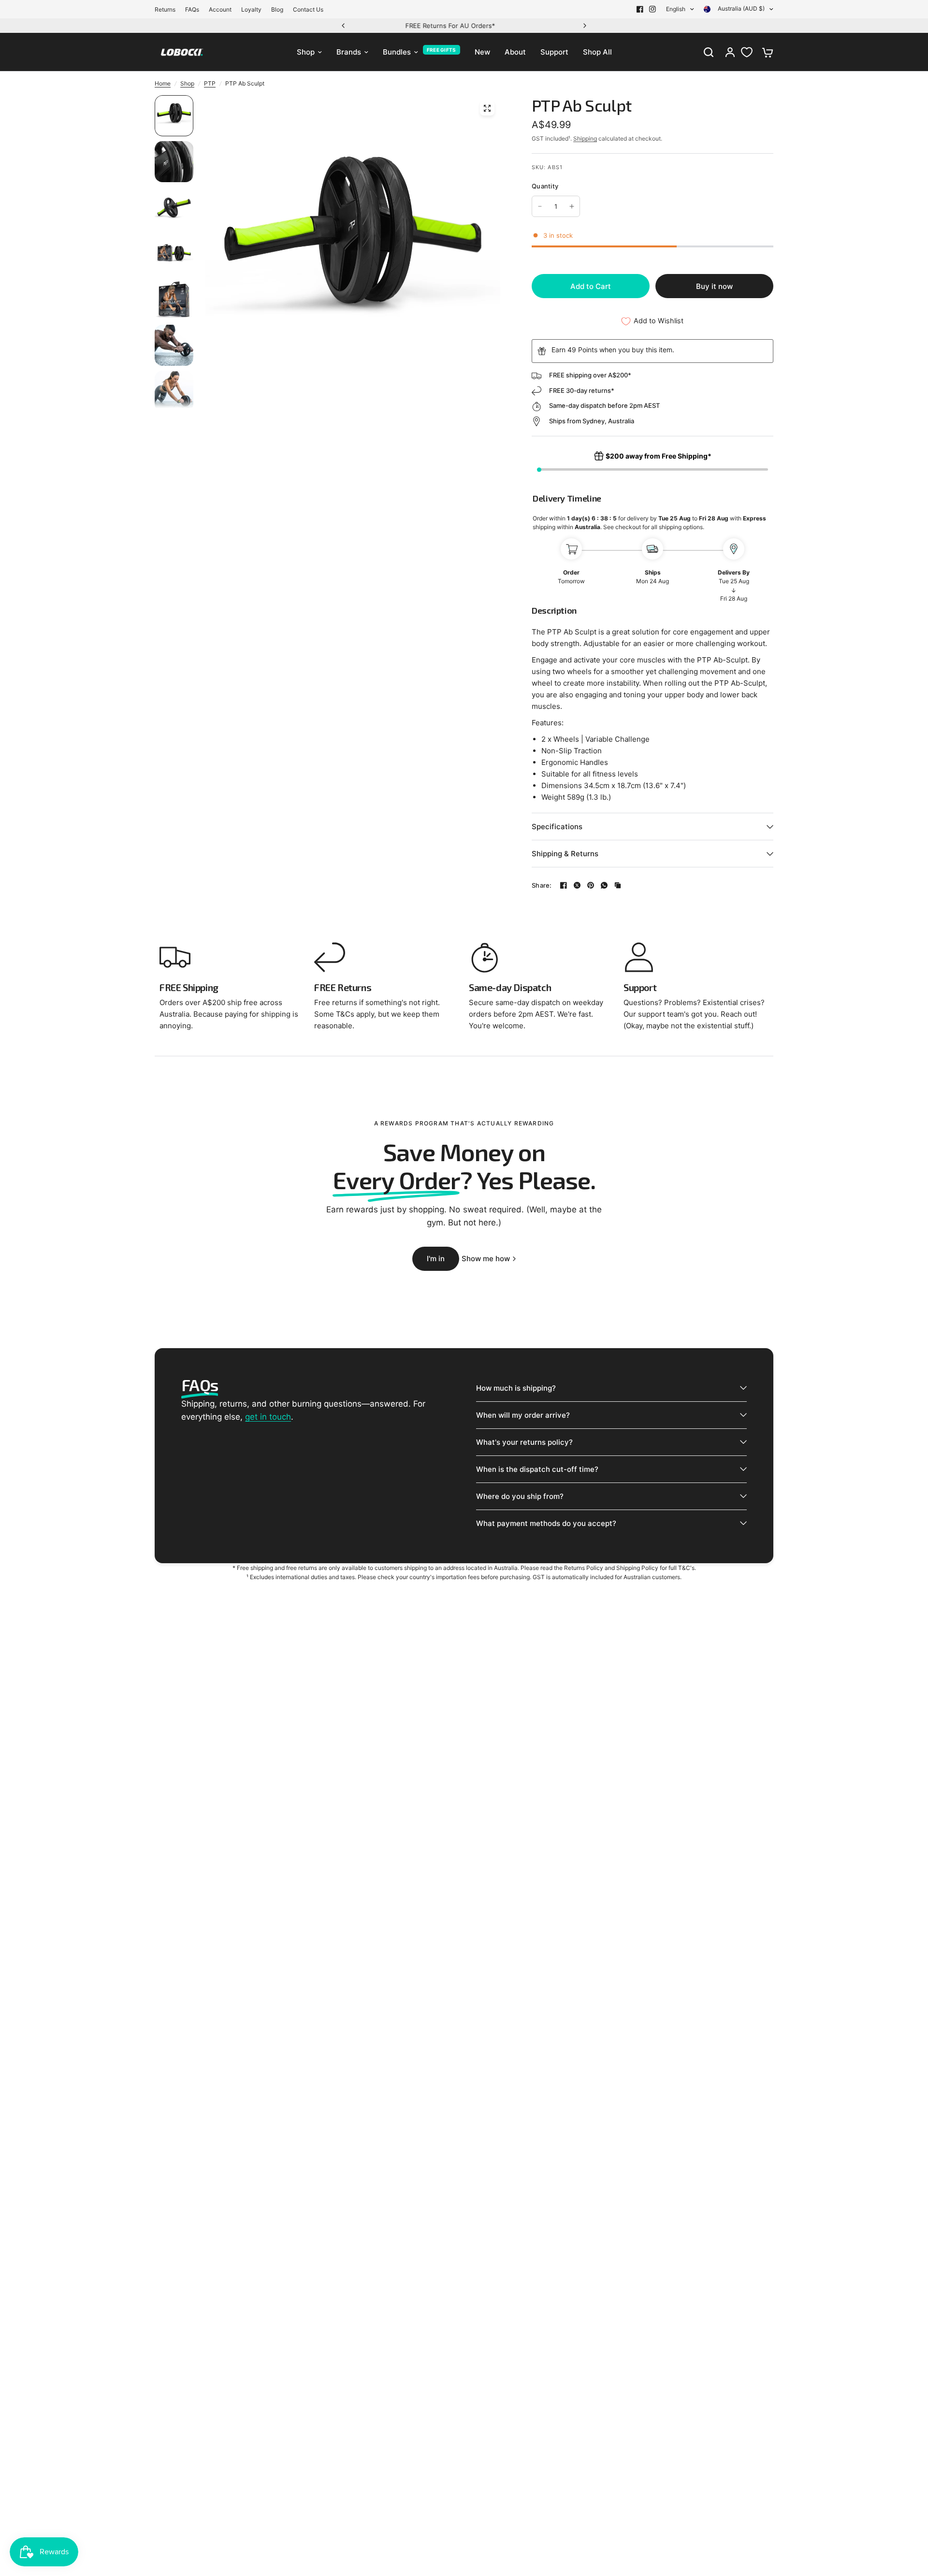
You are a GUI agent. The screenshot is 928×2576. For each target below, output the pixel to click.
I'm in (436, 1259)
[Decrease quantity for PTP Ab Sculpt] (540, 206)
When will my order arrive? (523, 1415)
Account (220, 9)
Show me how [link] (486, 1259)
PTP (210, 83)
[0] (765, 52)
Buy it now (714, 286)
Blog (277, 9)
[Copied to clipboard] (618, 885)
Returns (165, 9)
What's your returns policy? (524, 1442)
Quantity (545, 186)
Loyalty (251, 9)
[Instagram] (652, 9)
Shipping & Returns (565, 854)
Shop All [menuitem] (597, 52)
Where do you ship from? (520, 1496)
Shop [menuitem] (306, 52)
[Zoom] (487, 108)
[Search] (709, 52)
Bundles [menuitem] (397, 52)
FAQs (192, 9)
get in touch (268, 1417)
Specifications (557, 827)
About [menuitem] (515, 52)
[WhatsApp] (604, 885)
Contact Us (308, 9)
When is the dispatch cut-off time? (537, 1469)
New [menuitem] (482, 52)
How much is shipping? (516, 1388)
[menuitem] (167, 9)
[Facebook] (640, 9)
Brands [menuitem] (349, 52)
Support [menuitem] (554, 52)
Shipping (585, 138)
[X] (577, 885)
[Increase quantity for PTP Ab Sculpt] (572, 206)
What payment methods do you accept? (546, 1523)
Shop (187, 83)
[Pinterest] (591, 885)
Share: (542, 885)
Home (163, 83)
